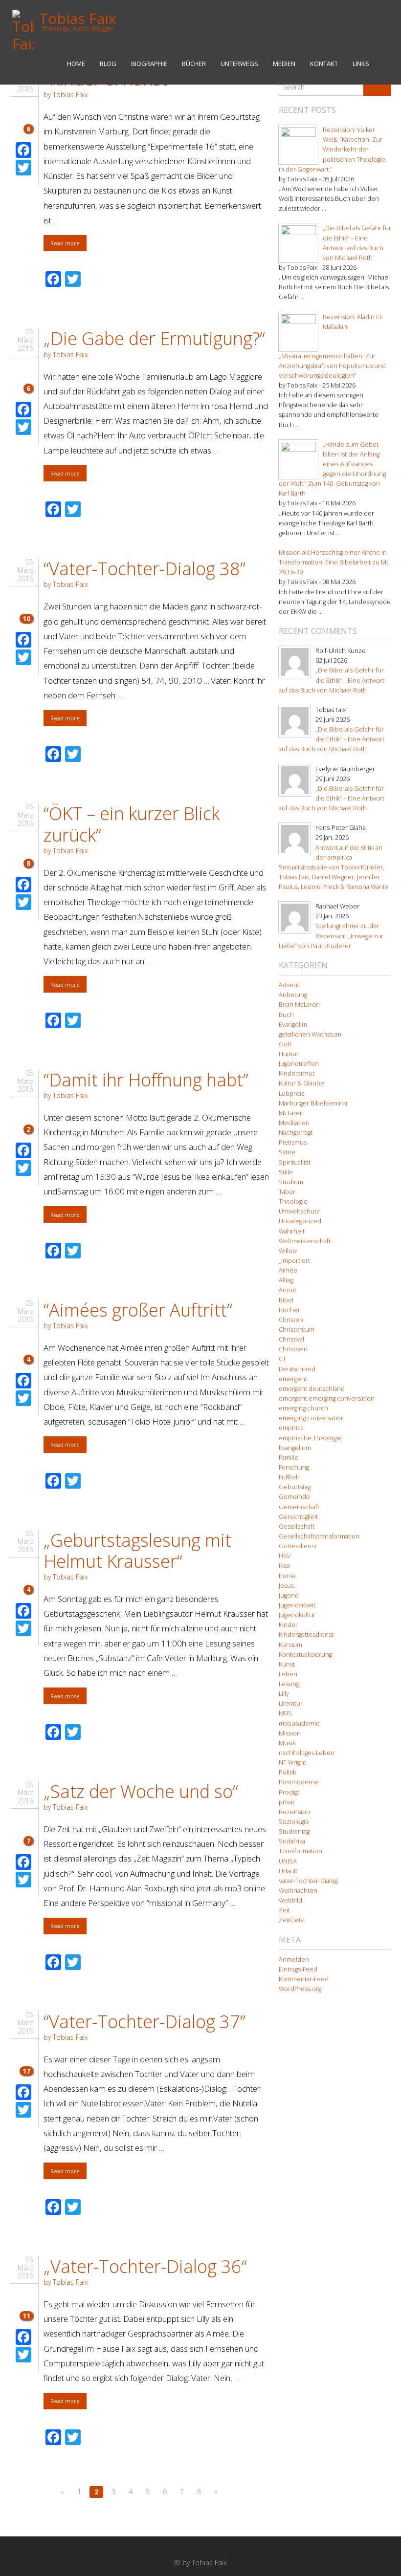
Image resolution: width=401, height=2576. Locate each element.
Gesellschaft (297, 1526)
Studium (291, 1182)
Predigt (289, 1792)
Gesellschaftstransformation (319, 1536)
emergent (293, 1379)
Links (361, 64)
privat (287, 1802)
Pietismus (293, 1142)
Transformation (301, 1851)
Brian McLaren (299, 1005)
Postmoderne (299, 1782)
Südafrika (292, 1841)
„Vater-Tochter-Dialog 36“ (145, 2266)
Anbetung (293, 995)
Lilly (284, 1694)
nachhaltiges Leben (307, 1753)
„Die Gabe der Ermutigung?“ (154, 338)
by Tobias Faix (66, 95)
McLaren (291, 1113)
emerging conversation (312, 1418)
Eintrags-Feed (298, 1969)
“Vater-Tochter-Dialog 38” (145, 569)
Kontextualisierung (305, 1655)
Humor (289, 1054)
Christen (291, 1320)
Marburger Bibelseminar (313, 1103)
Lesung (289, 1684)
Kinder (288, 1625)
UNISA (288, 1861)
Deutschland (297, 1369)
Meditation (294, 1123)
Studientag (294, 1831)
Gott (285, 1044)
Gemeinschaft (299, 1507)
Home (76, 64)
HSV (285, 1556)
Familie (289, 1458)
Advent (289, 985)
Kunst (287, 1664)
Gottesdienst (298, 1546)
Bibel (286, 1300)
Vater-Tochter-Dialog (308, 1881)
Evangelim (293, 1025)
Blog (108, 64)
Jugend (289, 1595)
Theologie (293, 1201)
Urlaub (288, 1871)
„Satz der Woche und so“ (141, 1791)
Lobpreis (291, 1093)
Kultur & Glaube (301, 1083)
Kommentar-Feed (304, 1979)
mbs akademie (299, 1723)
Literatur (291, 1703)
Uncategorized (300, 1221)
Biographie (149, 64)
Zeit (284, 1910)
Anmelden (294, 1959)
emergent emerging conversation (327, 1398)
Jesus (286, 1586)
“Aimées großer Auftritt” (138, 1310)
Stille (286, 1172)
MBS (285, 1713)
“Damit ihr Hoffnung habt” (146, 1080)
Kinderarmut (297, 1073)
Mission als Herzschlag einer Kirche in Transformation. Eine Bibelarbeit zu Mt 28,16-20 (334, 562)
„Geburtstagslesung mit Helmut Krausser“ (137, 1551)
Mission (290, 1733)
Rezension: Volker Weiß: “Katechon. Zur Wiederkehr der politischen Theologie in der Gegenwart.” (332, 150)
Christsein (293, 1349)
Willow (288, 1251)
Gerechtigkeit (298, 1517)
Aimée (288, 1270)
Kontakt (324, 64)
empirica (291, 1428)
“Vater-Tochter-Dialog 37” (145, 2022)
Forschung (294, 1467)
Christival (291, 1339)
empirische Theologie (310, 1438)
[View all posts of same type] (26, 108)
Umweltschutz (299, 1211)
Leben (288, 1674)
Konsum (290, 1645)
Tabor (287, 1192)
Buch (286, 1015)
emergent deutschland (312, 1389)
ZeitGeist (292, 1920)
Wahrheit (292, 1231)
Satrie (287, 1152)
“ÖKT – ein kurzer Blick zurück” (132, 824)
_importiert (294, 1261)
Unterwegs (239, 64)
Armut (288, 1290)
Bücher (194, 64)
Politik (287, 1772)
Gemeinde (294, 1497)
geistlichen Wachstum (310, 1034)
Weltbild (290, 1900)
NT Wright (292, 1763)
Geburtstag (295, 1487)
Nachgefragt (296, 1133)
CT (282, 1359)
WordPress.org (300, 1989)
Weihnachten (298, 1891)
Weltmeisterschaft (305, 1241)
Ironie (287, 1576)
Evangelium (295, 1448)
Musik (287, 1743)
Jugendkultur (297, 1615)
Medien (284, 64)
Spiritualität (295, 1162)
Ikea (284, 1566)
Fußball (289, 1477)
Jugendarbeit (297, 1605)
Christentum (297, 1330)
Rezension (294, 1812)
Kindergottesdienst (306, 1634)
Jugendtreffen (299, 1064)
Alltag (286, 1280)
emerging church (303, 1408)
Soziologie (294, 1822)
